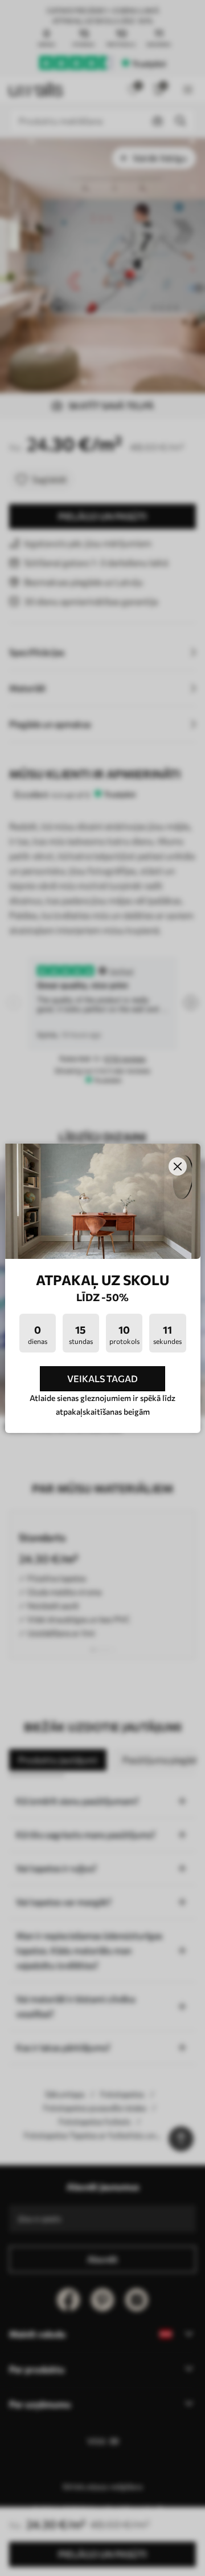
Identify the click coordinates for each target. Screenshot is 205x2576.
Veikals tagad (102, 1378)
